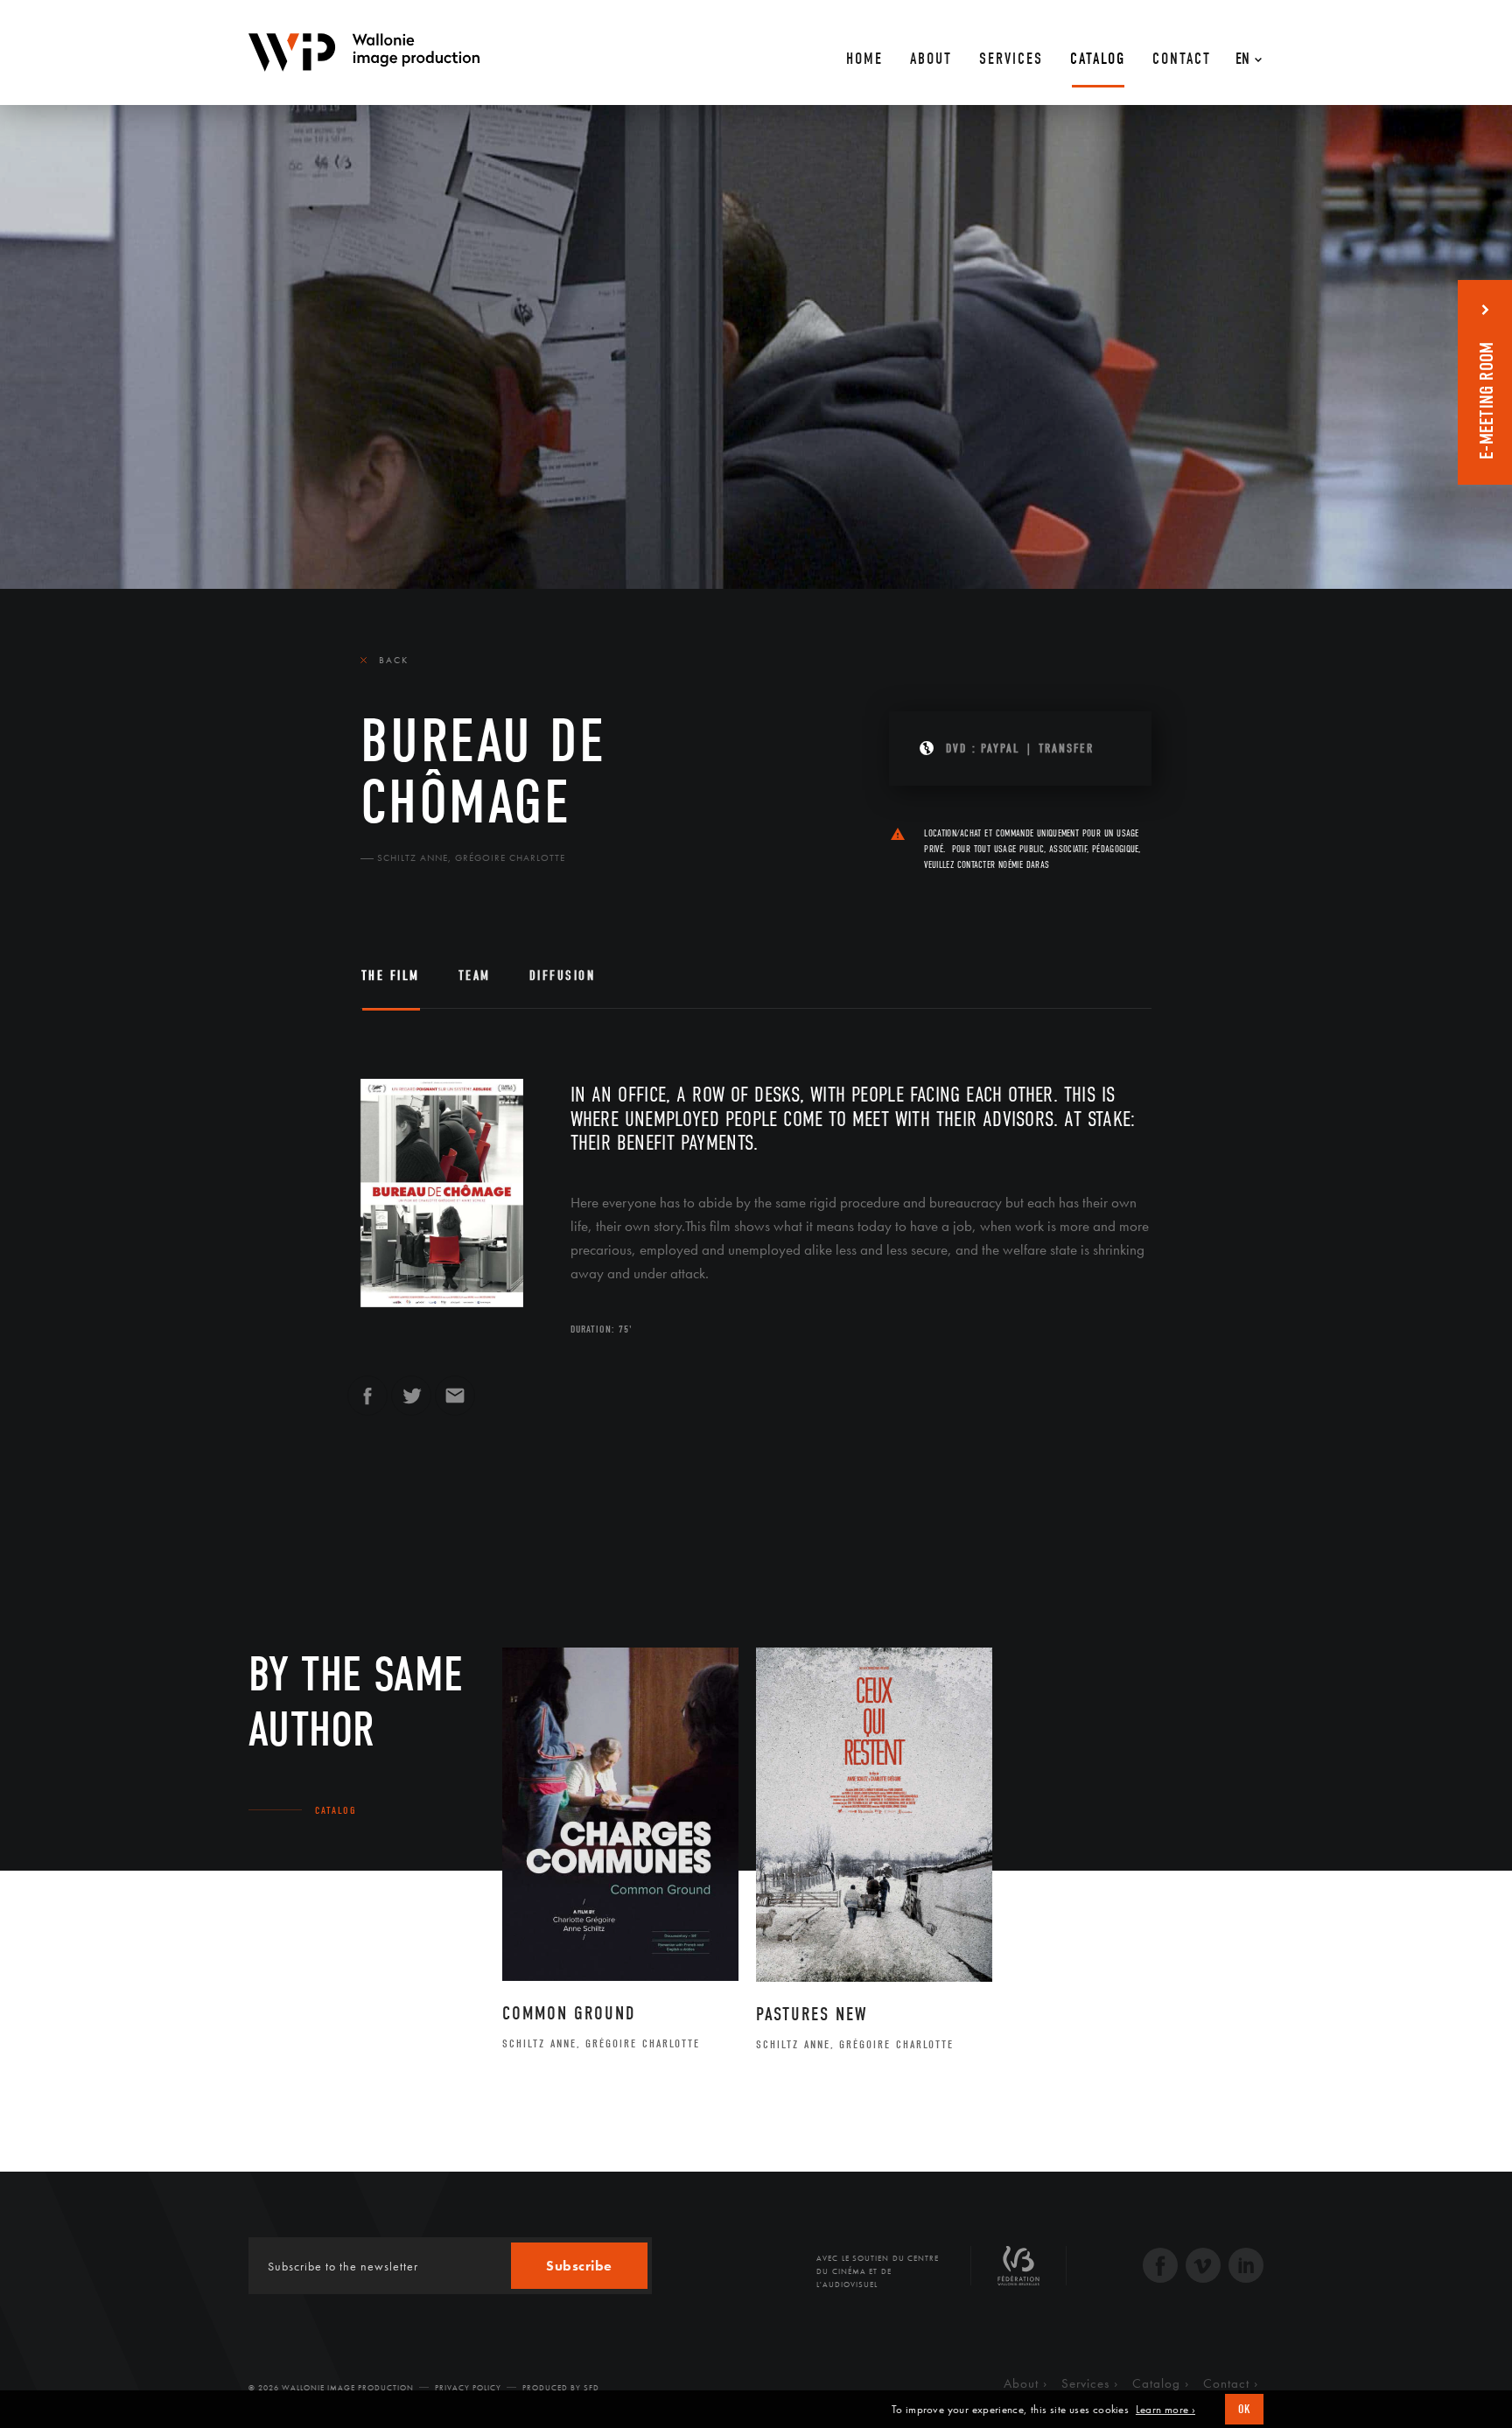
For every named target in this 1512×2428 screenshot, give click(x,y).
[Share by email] (455, 1403)
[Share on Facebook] (367, 1403)
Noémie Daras (1024, 865)
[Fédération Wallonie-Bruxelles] (1018, 2272)
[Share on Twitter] (411, 1403)
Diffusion (563, 976)
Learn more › (1165, 2410)
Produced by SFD (561, 2388)
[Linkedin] (1246, 2267)
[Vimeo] (1203, 2267)
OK (1244, 2409)
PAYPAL (1001, 749)
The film (391, 976)
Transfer (1066, 749)
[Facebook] (1160, 2267)
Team (475, 976)
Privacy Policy (468, 2388)
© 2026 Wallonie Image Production (331, 2388)
